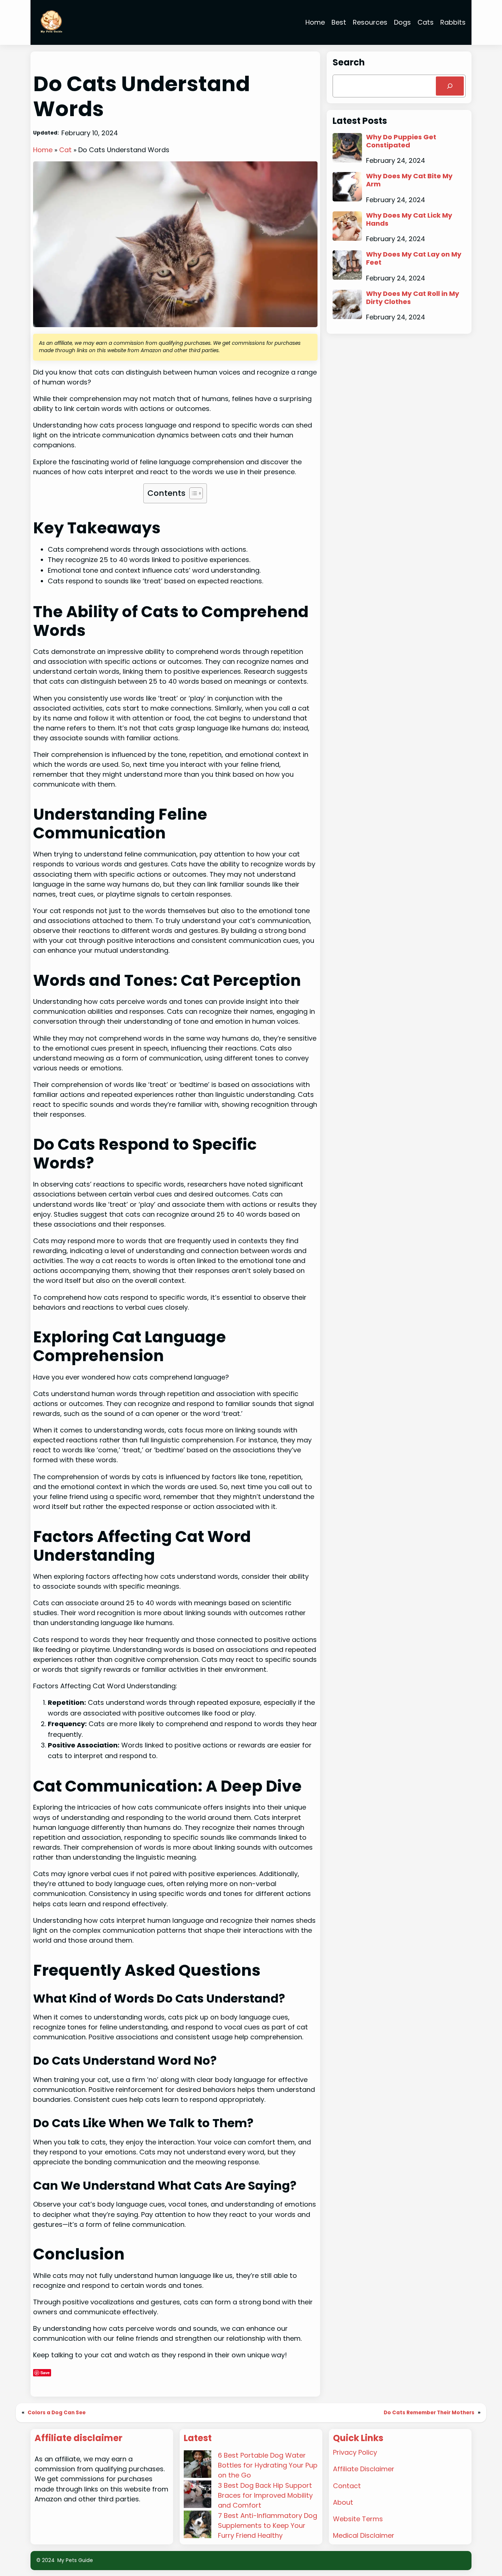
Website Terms (358, 2519)
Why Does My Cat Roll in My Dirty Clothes (413, 298)
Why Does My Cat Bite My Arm (409, 180)
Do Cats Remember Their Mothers (429, 2413)
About (343, 2502)
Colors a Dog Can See (57, 2413)
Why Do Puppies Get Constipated (401, 141)
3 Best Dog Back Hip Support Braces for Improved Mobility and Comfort (265, 2495)
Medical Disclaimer (364, 2535)
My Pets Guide (75, 2560)
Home (43, 150)
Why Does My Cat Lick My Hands (409, 219)
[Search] (450, 86)
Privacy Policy (355, 2452)
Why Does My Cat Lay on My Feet (414, 258)
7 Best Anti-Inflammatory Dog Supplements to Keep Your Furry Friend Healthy (268, 2525)
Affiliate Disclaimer (364, 2469)
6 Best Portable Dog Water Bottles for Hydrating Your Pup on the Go (268, 2465)
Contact (347, 2486)
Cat (65, 150)
